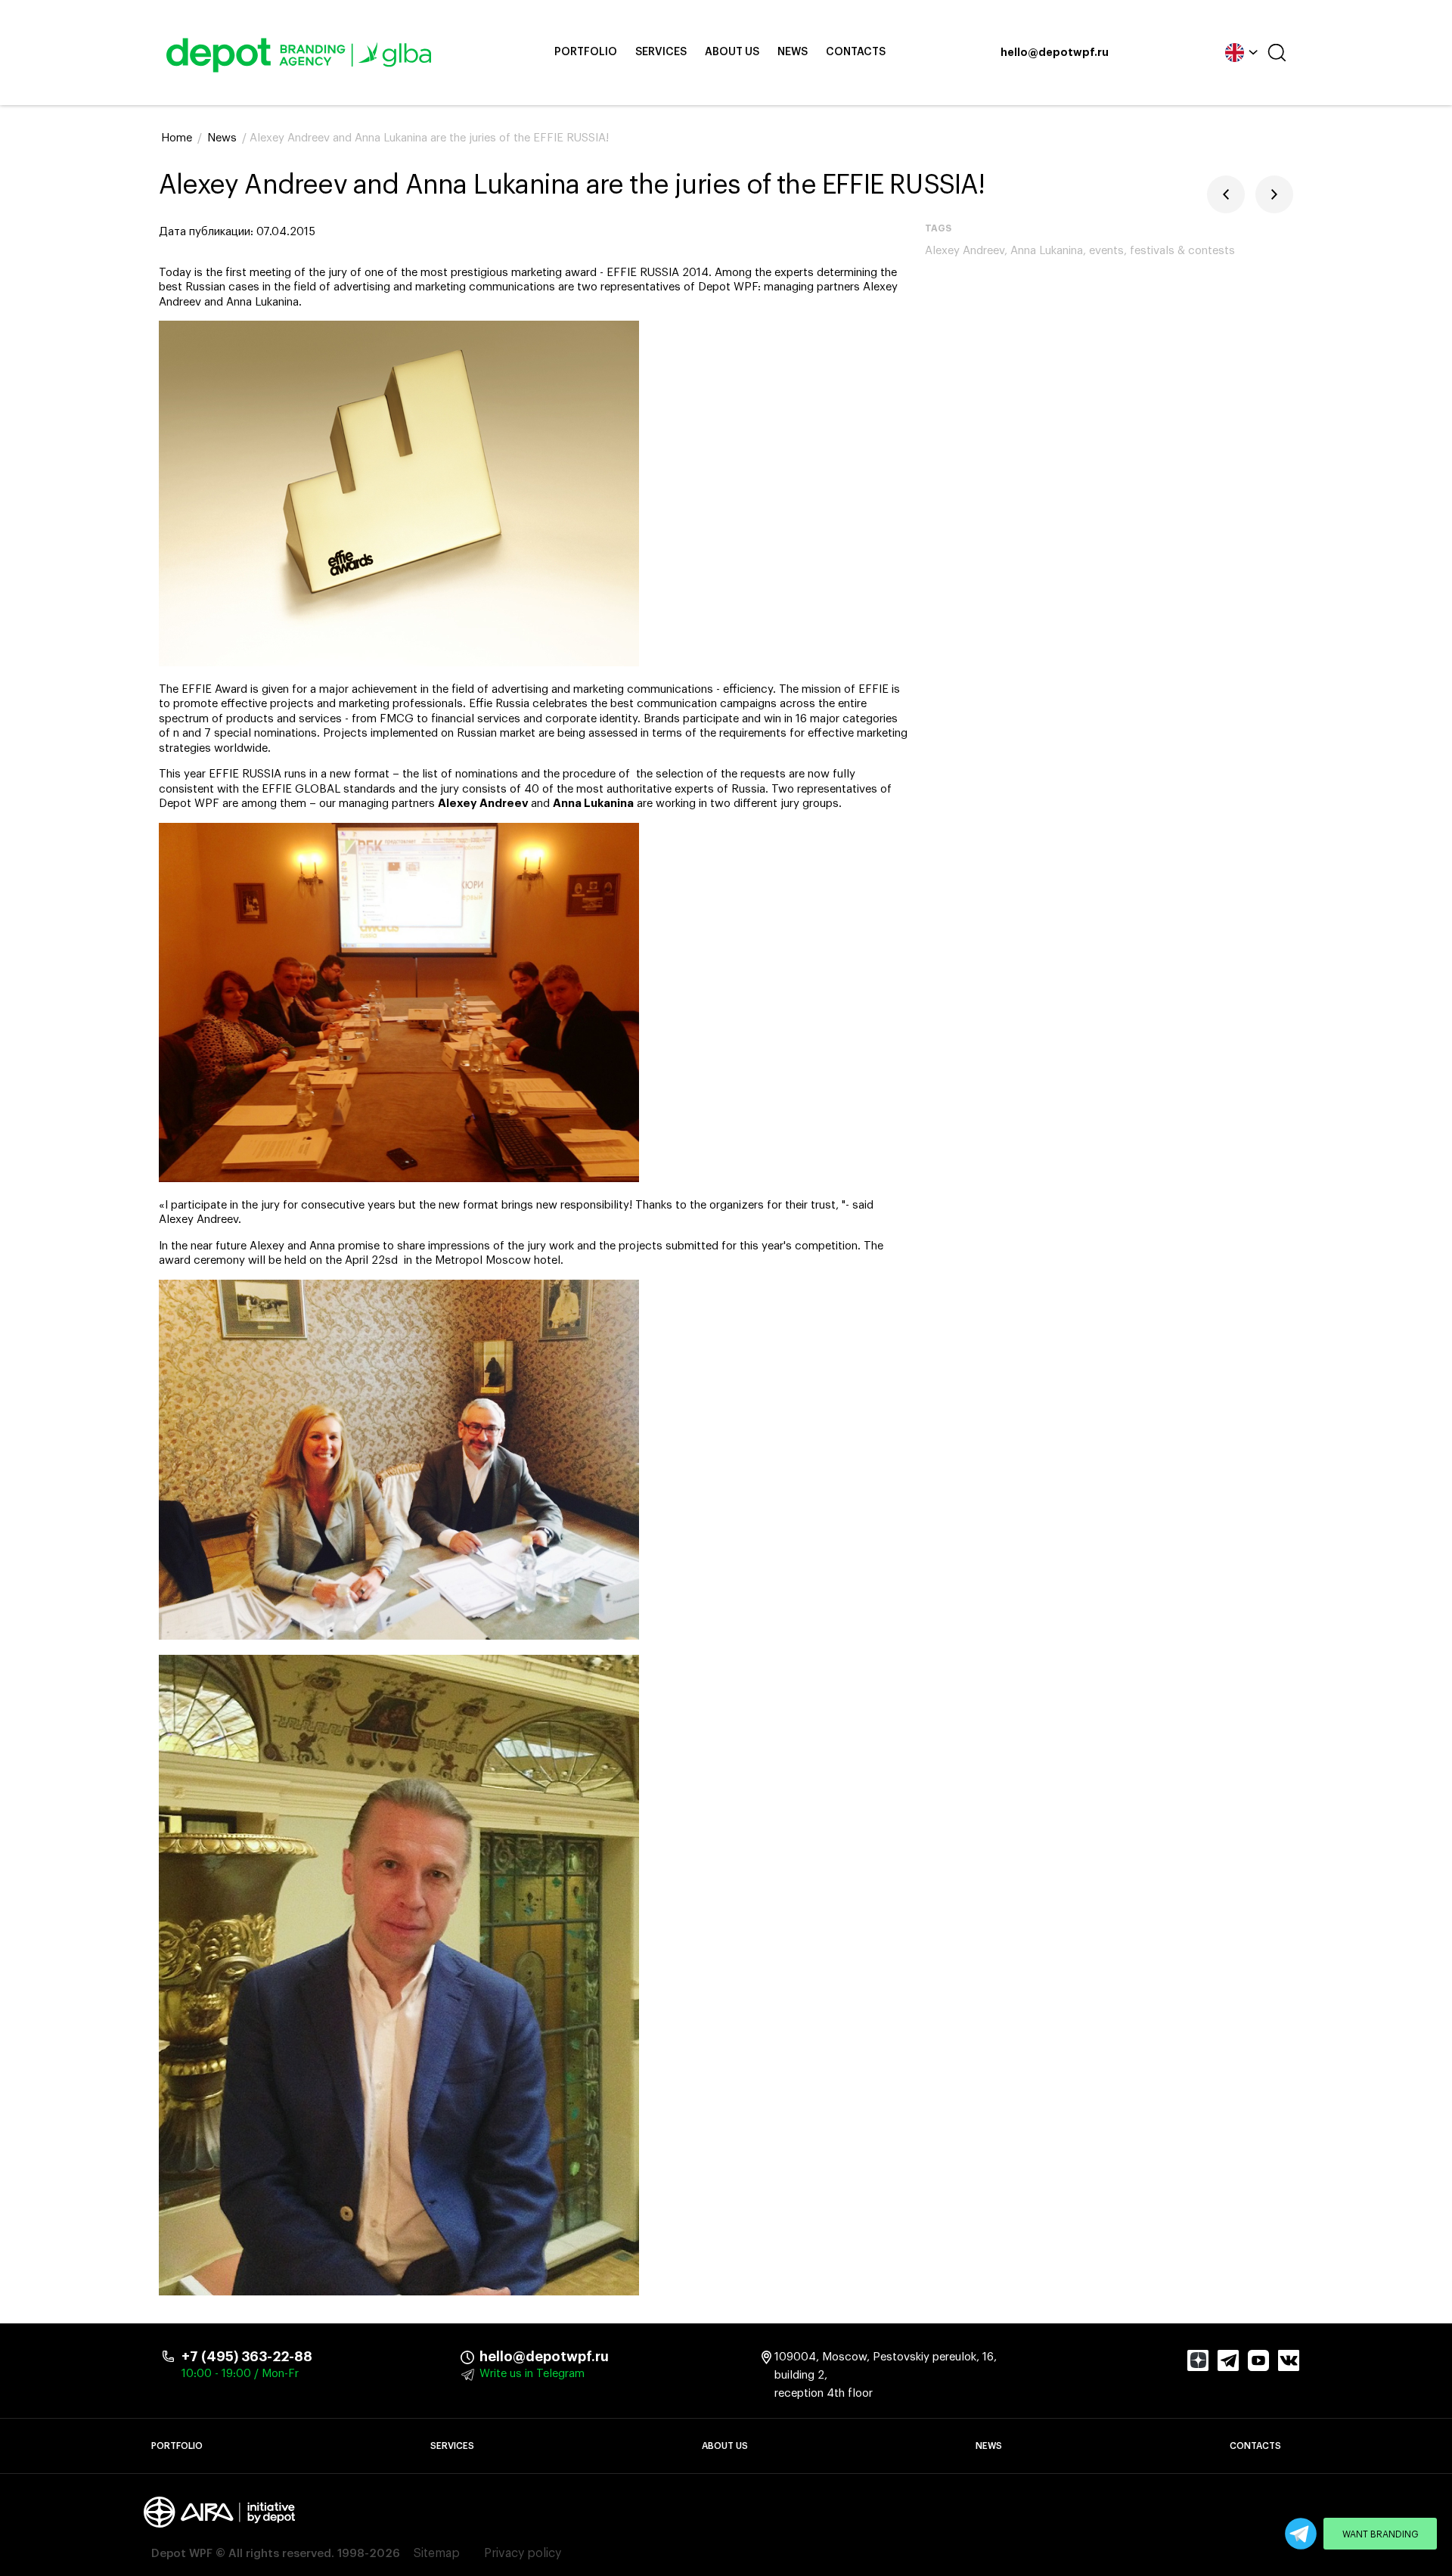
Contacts (856, 52)
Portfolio (586, 52)
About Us (732, 52)
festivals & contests (1182, 251)
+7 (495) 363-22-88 (247, 2357)
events (1106, 251)
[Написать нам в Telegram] (1301, 2534)
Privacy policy (523, 2553)
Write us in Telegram (532, 2374)
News (793, 52)
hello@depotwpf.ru (1055, 53)
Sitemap (437, 2553)
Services (661, 52)
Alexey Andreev (965, 251)
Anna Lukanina (1047, 251)
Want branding (1381, 2534)
